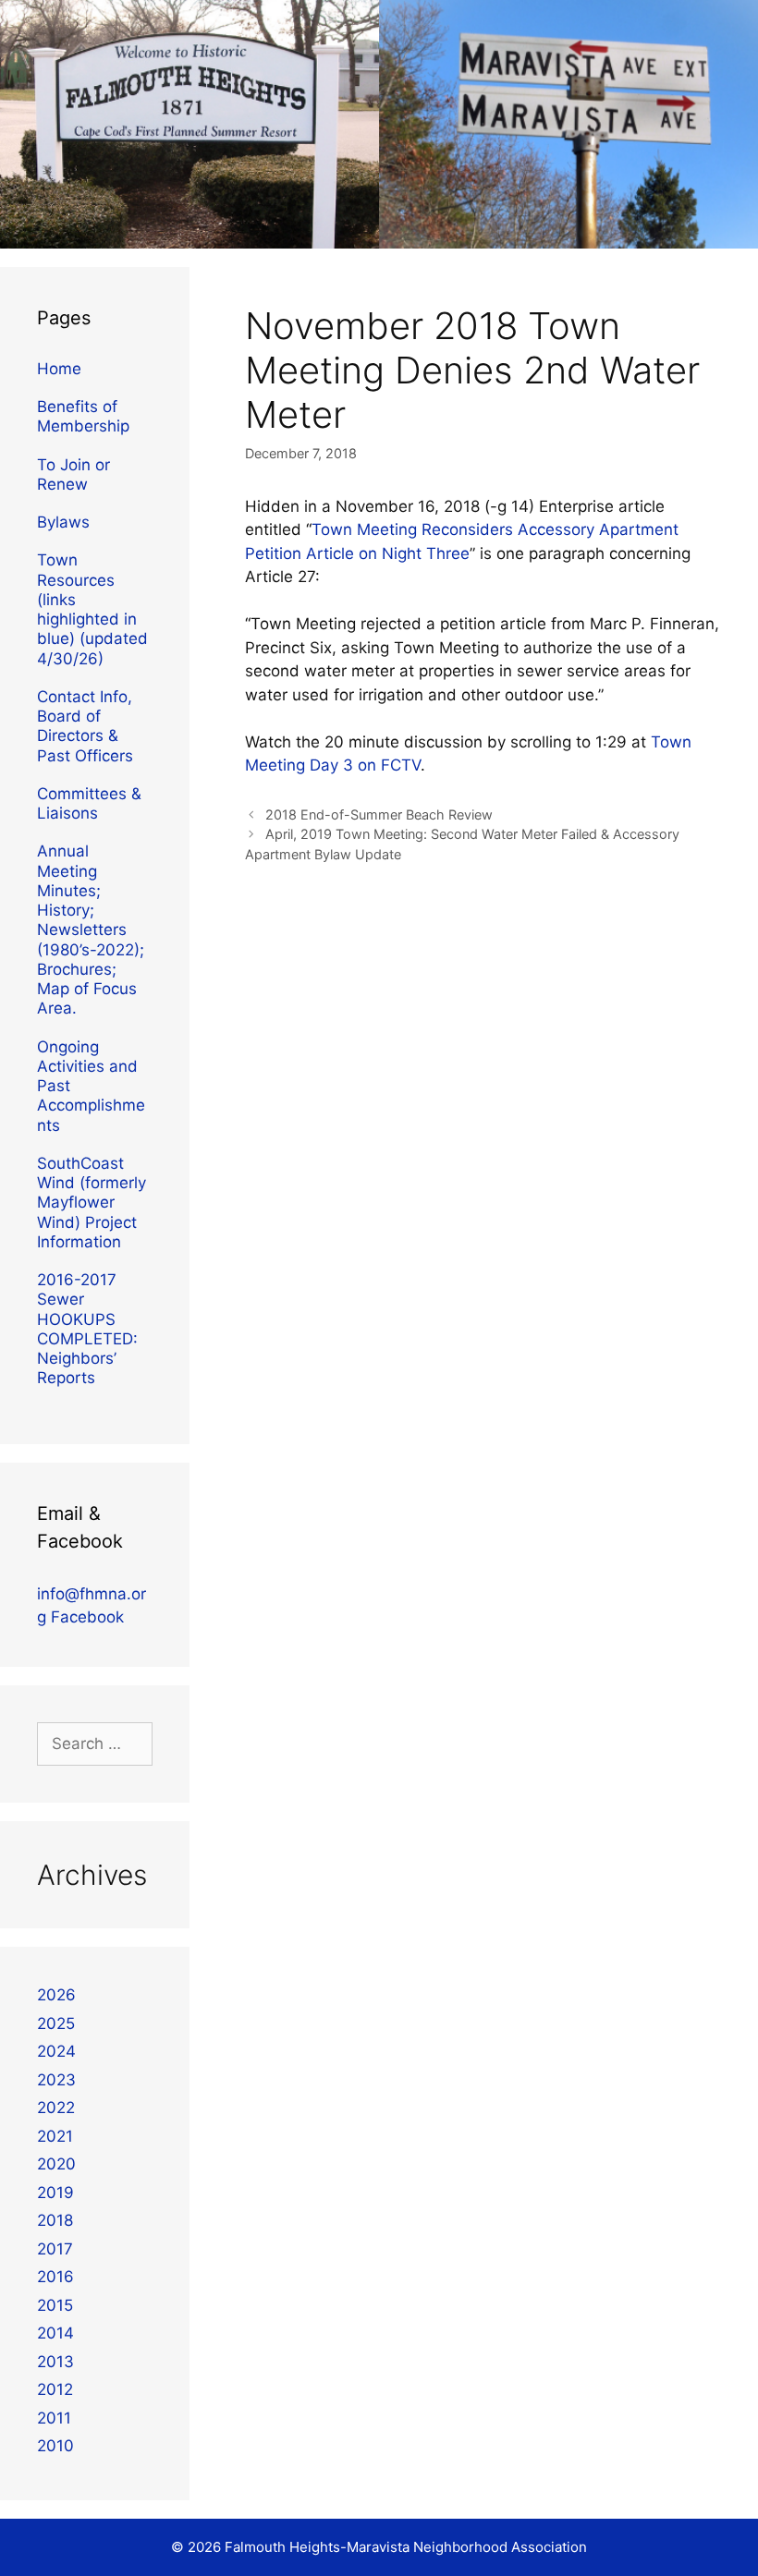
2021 (55, 2136)
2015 (55, 2305)
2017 (55, 2249)
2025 (56, 2023)
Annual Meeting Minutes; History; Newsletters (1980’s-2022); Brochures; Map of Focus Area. (91, 930)
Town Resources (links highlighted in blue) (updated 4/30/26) (92, 609)
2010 (55, 2446)
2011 (54, 2418)
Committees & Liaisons (89, 803)
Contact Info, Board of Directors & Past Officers (85, 726)
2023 (56, 2080)
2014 (55, 2333)
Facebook (87, 1617)
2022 (56, 2108)
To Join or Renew (73, 474)
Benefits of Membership (83, 416)
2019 (55, 2193)
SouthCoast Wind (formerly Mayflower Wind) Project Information (92, 1203)
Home (59, 369)
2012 (55, 2389)
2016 (55, 2277)
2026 (56, 1995)
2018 (55, 2220)
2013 (55, 2362)
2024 (56, 2051)
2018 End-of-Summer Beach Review (379, 814)
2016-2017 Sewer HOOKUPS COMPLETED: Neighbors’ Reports (87, 1329)
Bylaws (63, 522)
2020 (56, 2164)
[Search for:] (95, 1744)
